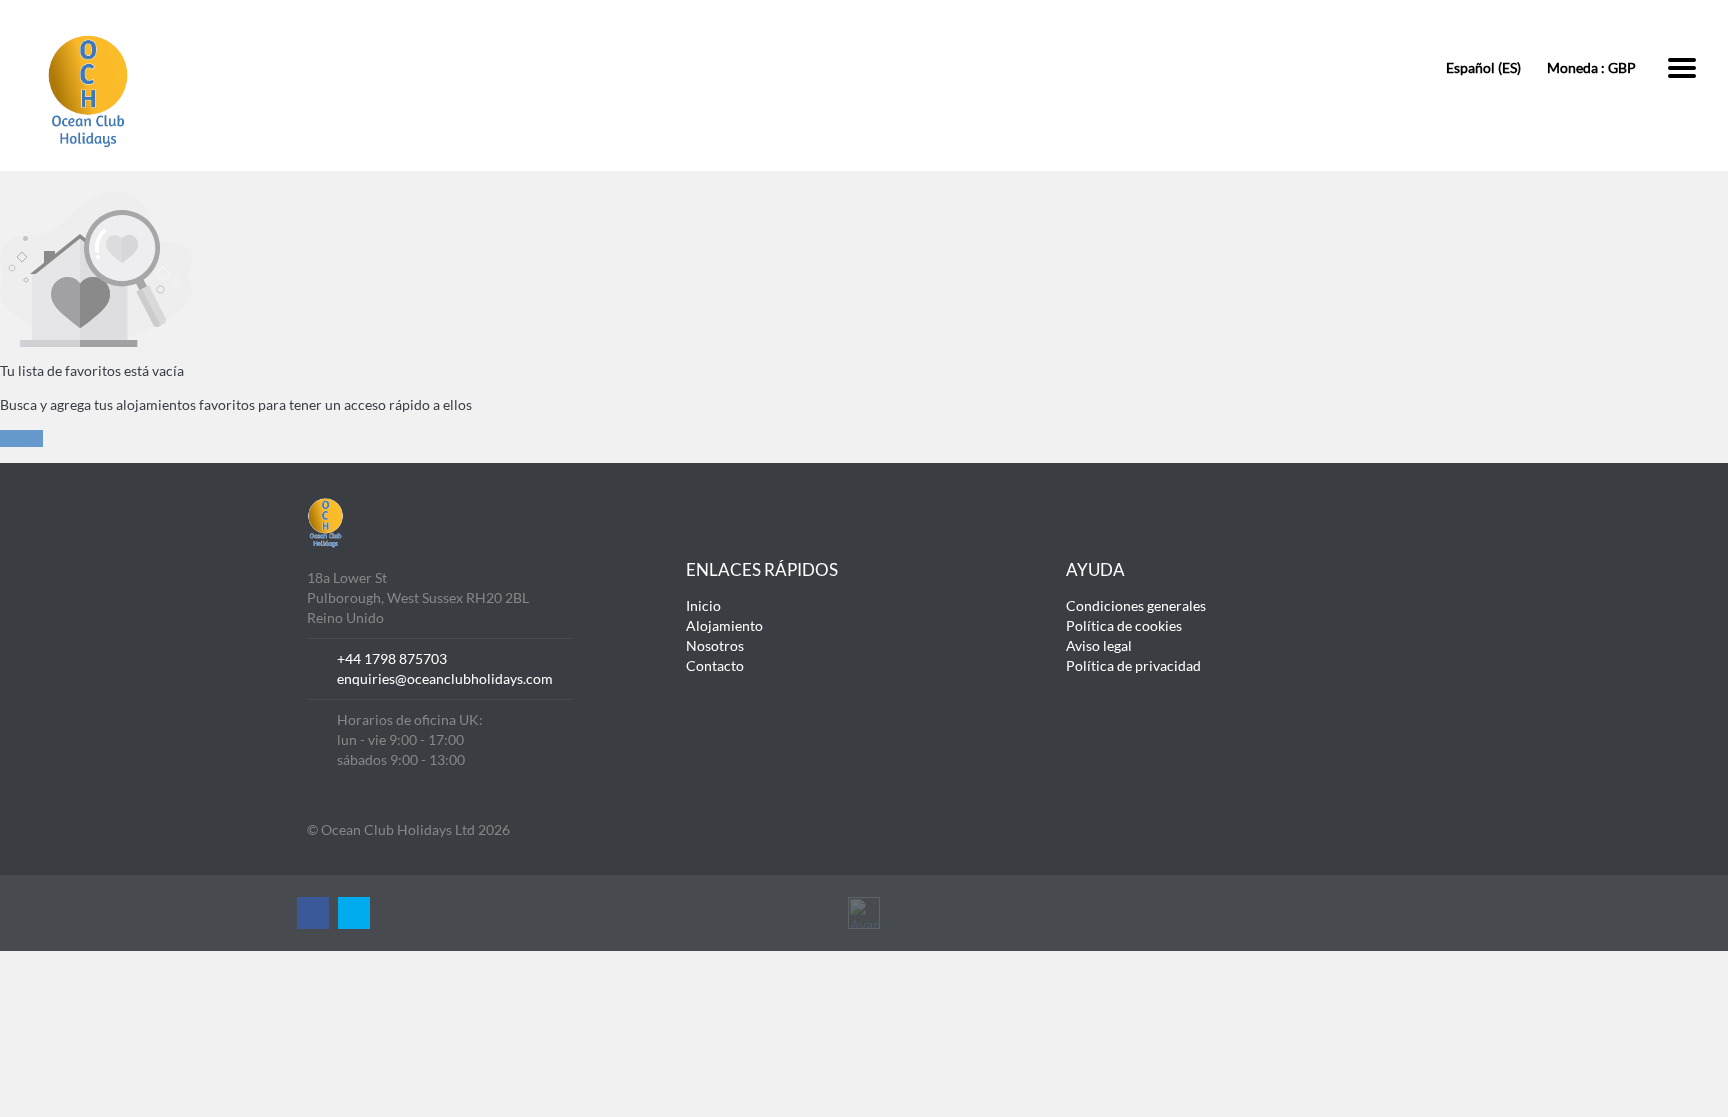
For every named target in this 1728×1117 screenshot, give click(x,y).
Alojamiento (724, 625)
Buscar (21, 438)
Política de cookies (1124, 625)
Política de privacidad (1133, 665)
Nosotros (715, 645)
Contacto (715, 665)
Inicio (703, 605)
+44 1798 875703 (392, 658)
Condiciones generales (1136, 605)
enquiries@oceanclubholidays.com (445, 678)
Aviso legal (1099, 645)
